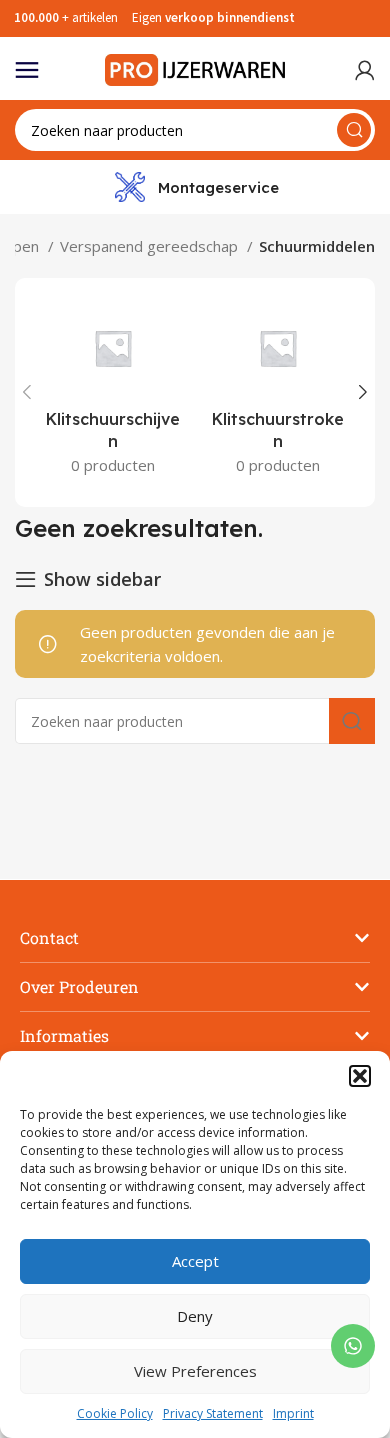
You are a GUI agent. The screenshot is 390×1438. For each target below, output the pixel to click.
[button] (360, 1076)
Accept (195, 1261)
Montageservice (218, 187)
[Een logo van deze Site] (195, 68)
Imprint (293, 1413)
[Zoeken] (354, 130)
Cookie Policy (115, 1413)
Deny (195, 1316)
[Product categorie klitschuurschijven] (112, 392)
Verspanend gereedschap (151, 246)
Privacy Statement (213, 1413)
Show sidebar (102, 579)
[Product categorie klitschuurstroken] (277, 392)
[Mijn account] (365, 70)
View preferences (195, 1371)
